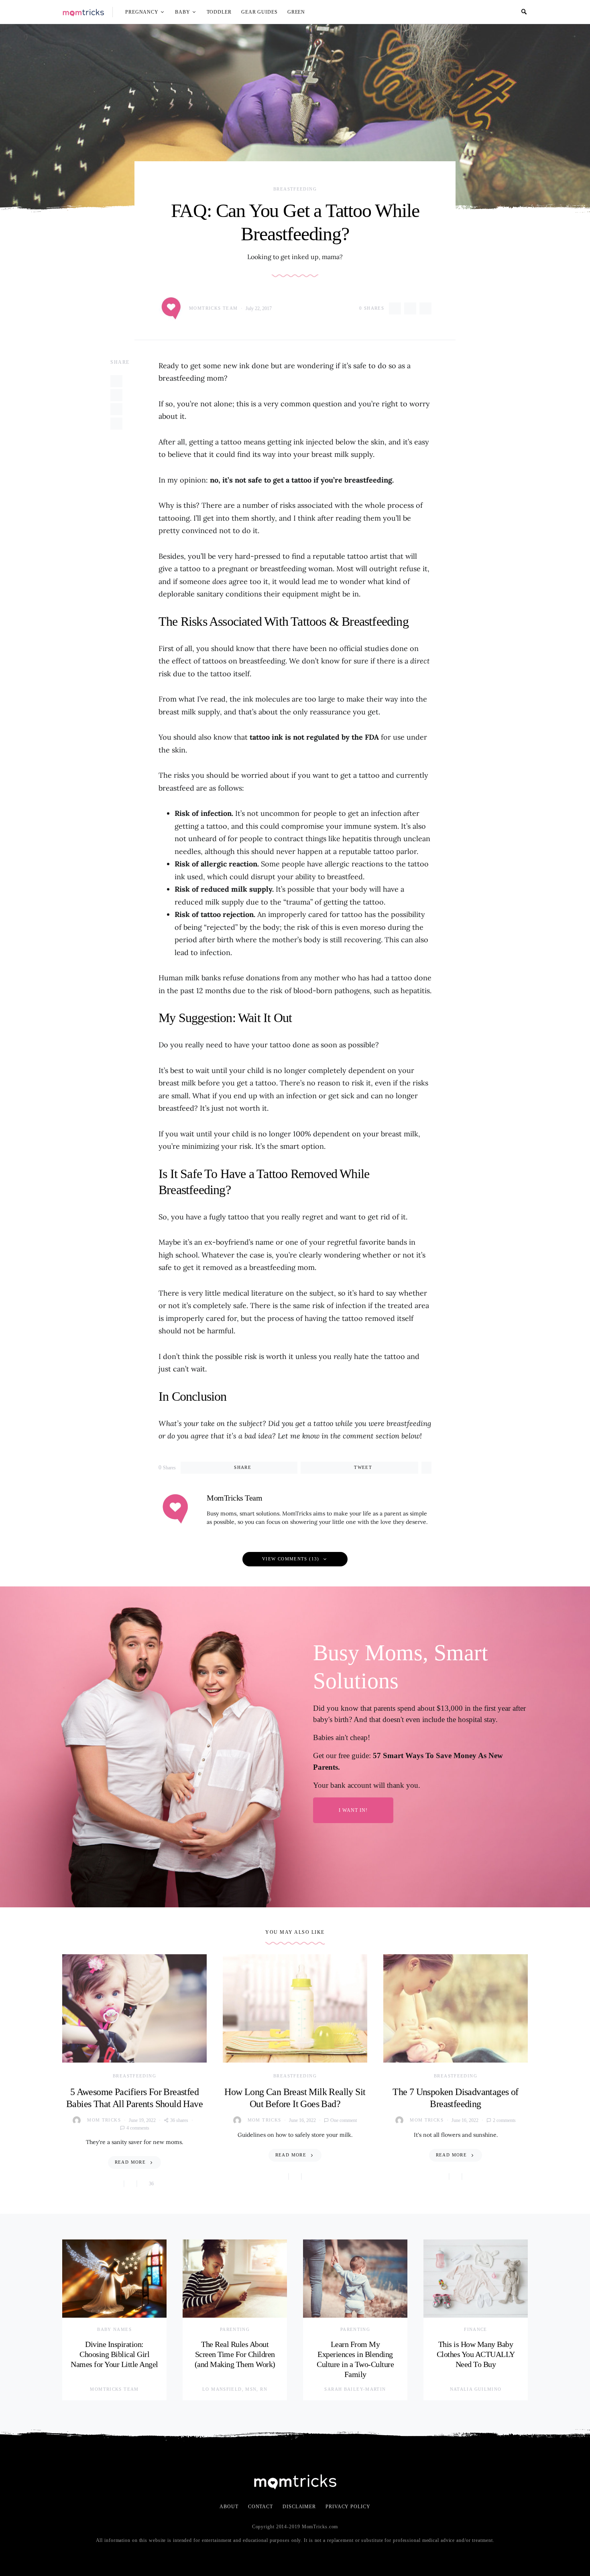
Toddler (219, 12)
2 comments (504, 2120)
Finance (476, 2329)
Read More (130, 2162)
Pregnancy (142, 12)
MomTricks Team (213, 308)
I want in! (353, 1810)
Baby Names (114, 2329)
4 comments (138, 2128)
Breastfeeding (295, 189)
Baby (183, 12)
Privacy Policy (348, 2507)
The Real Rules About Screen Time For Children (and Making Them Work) (235, 2354)
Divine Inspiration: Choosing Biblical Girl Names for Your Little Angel (114, 2354)
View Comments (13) (291, 1559)
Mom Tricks (104, 2120)
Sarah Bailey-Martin (355, 2389)
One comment (344, 2120)
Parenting (235, 2329)
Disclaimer (299, 2507)
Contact (260, 2507)
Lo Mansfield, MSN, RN (235, 2389)
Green (296, 12)
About (229, 2507)
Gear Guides (259, 12)
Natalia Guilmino (476, 2389)
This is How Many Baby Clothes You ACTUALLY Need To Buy (476, 2354)
